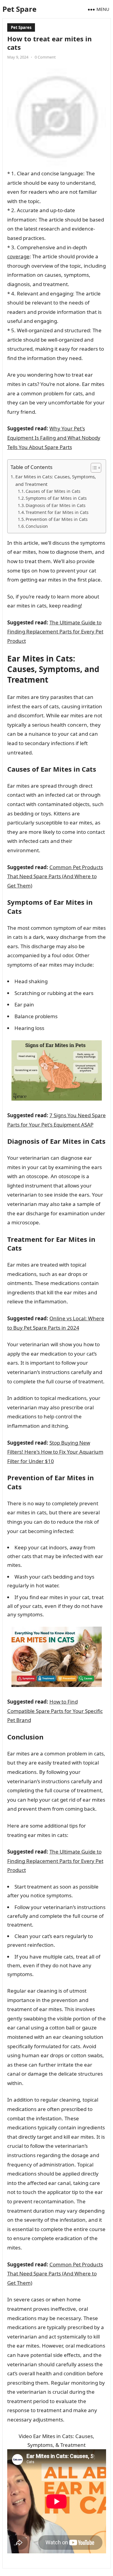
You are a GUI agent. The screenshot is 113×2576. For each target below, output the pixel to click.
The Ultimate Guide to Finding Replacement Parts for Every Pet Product (55, 632)
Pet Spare (19, 9)
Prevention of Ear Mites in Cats (57, 519)
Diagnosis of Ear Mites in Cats (56, 505)
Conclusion (37, 526)
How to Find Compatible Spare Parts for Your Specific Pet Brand (55, 1711)
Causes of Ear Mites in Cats (53, 491)
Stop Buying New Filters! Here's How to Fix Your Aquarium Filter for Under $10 (55, 1452)
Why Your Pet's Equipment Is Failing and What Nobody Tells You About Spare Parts (54, 438)
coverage (18, 256)
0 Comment (45, 57)
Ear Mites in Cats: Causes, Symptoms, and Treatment (56, 480)
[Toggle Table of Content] (93, 468)
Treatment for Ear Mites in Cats (57, 512)
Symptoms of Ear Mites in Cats (56, 498)
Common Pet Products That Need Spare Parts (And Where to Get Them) (55, 876)
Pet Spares (21, 27)
